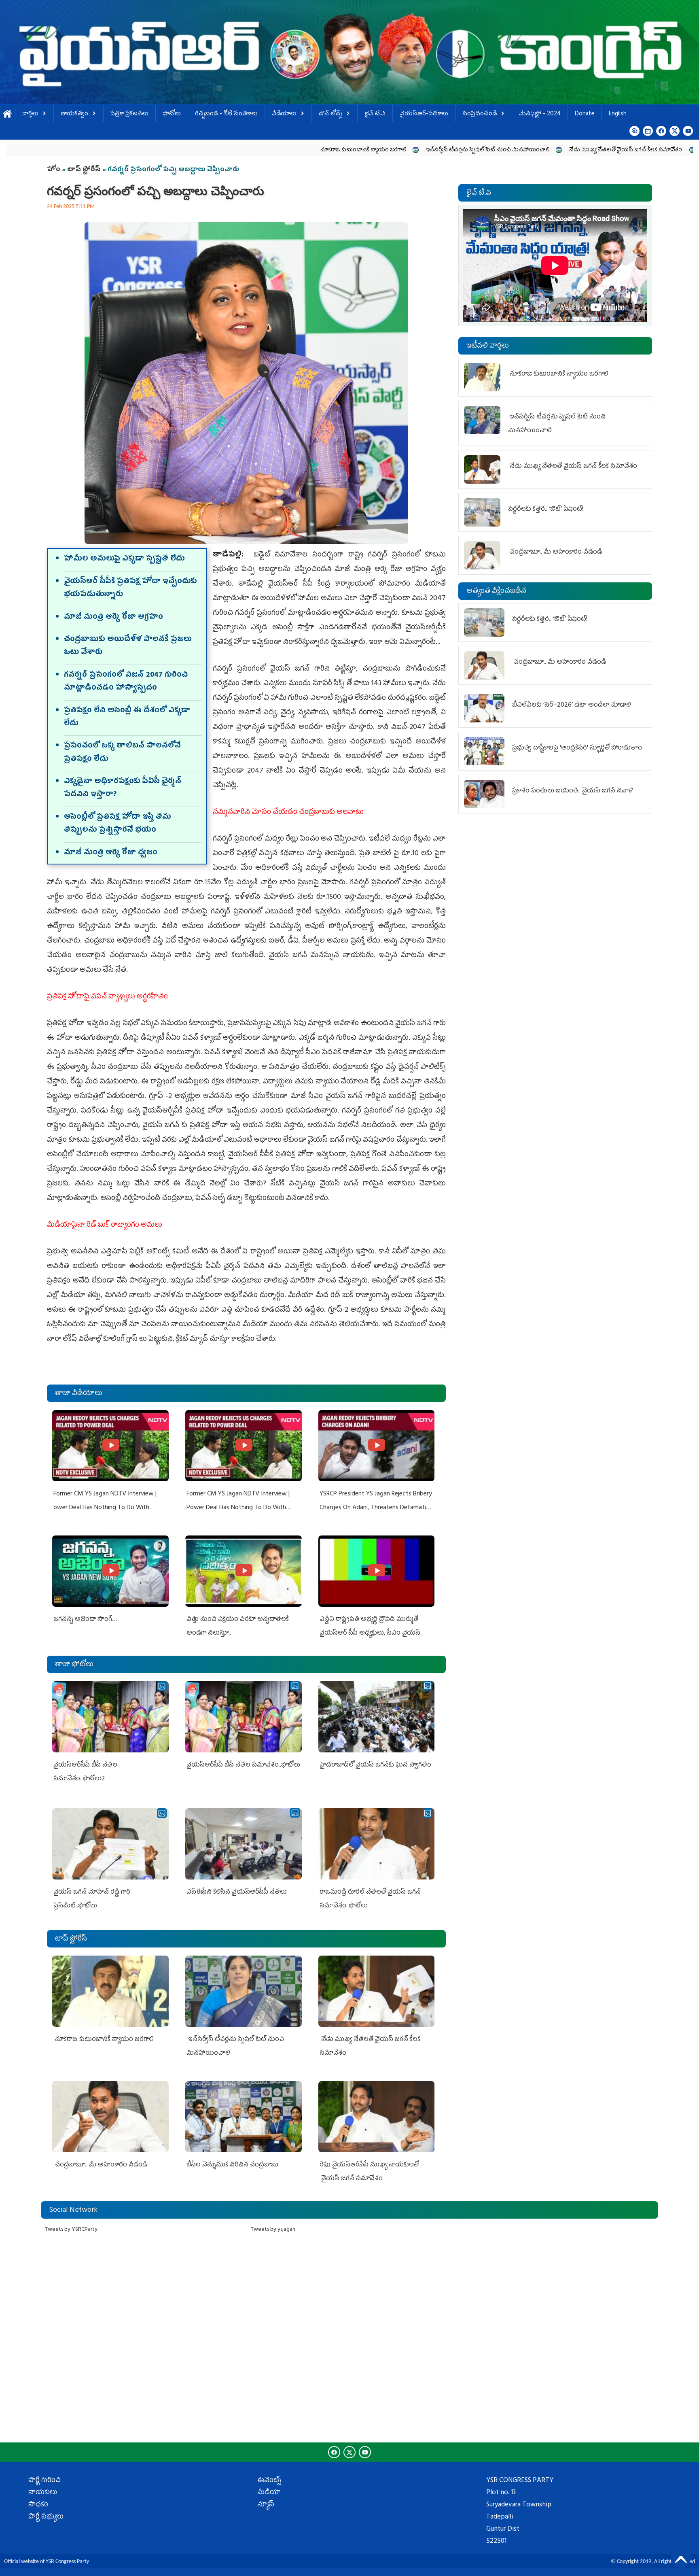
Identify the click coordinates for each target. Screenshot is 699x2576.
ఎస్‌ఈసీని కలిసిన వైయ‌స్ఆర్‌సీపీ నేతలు (237, 1892)
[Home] (349, 52)
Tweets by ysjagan (273, 2230)
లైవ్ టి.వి (375, 114)
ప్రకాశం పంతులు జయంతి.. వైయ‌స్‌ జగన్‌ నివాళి (573, 791)
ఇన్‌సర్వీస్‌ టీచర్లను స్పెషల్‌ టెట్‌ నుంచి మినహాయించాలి (338, 150)
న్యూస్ (266, 2505)
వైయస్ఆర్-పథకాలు (424, 114)
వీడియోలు (284, 114)
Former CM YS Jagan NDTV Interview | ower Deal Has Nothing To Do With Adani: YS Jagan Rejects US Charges (105, 1508)
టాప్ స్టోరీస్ (85, 170)
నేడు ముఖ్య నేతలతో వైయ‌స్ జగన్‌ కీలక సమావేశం (476, 150)
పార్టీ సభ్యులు (46, 2517)
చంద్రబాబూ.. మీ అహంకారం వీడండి (101, 2165)
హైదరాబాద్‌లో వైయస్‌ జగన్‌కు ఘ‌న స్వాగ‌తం (375, 1765)
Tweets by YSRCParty (71, 2230)
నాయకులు (43, 2493)
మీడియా (269, 2493)
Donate (585, 114)
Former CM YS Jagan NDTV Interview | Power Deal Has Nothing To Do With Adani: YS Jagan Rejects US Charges (238, 1508)
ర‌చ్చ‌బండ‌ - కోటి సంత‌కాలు (226, 114)
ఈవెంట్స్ (269, 2481)
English (618, 114)
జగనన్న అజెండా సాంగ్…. (86, 1620)
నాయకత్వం (74, 114)
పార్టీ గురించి (44, 2481)
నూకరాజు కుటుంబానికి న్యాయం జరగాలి (213, 150)
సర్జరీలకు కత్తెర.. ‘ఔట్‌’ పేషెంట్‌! (585, 150)
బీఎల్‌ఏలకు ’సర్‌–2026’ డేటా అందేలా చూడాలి (572, 705)
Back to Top (681, 2558)
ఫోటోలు (172, 114)
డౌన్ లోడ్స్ (330, 114)
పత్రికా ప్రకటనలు (129, 114)
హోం (54, 170)
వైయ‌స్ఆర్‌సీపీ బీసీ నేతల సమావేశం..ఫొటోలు (243, 1765)
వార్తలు (30, 114)
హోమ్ (7, 114)
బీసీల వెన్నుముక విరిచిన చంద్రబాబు (232, 2165)
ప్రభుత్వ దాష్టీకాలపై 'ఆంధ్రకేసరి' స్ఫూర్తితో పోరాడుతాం (577, 748)
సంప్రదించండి (480, 114)
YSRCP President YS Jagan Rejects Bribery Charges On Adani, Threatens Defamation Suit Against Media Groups (376, 1508)
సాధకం (38, 2505)
